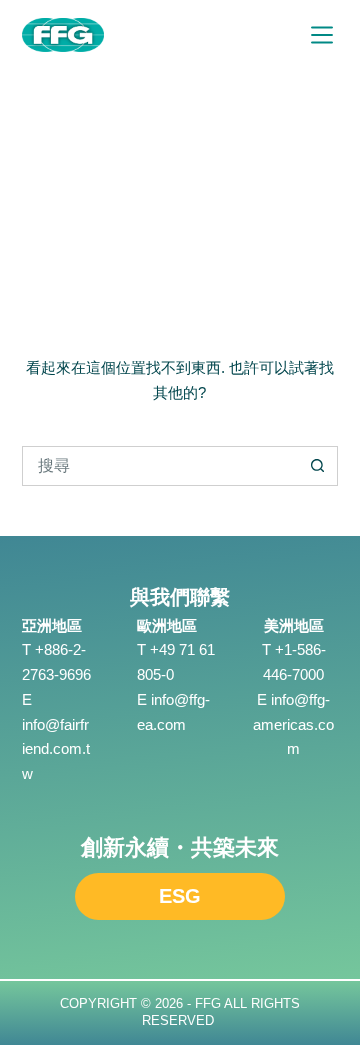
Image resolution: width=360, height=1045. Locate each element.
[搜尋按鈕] (318, 466)
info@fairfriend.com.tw (56, 749)
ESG (180, 896)
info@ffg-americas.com (293, 724)
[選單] (322, 35)
